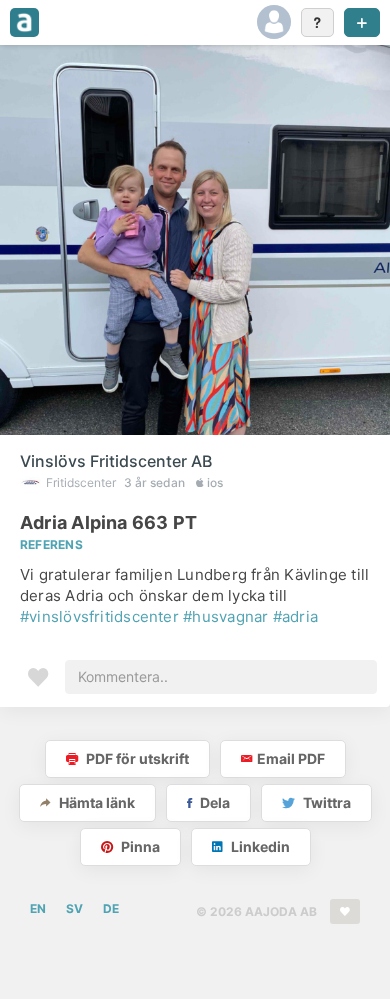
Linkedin (259, 846)
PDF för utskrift (136, 758)
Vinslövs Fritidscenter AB (116, 461)
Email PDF (291, 758)
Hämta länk (95, 802)
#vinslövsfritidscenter (99, 616)
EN (38, 908)
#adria (295, 616)
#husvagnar (225, 616)
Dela (213, 802)
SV (74, 908)
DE (111, 908)
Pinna (139, 846)
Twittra (325, 802)
